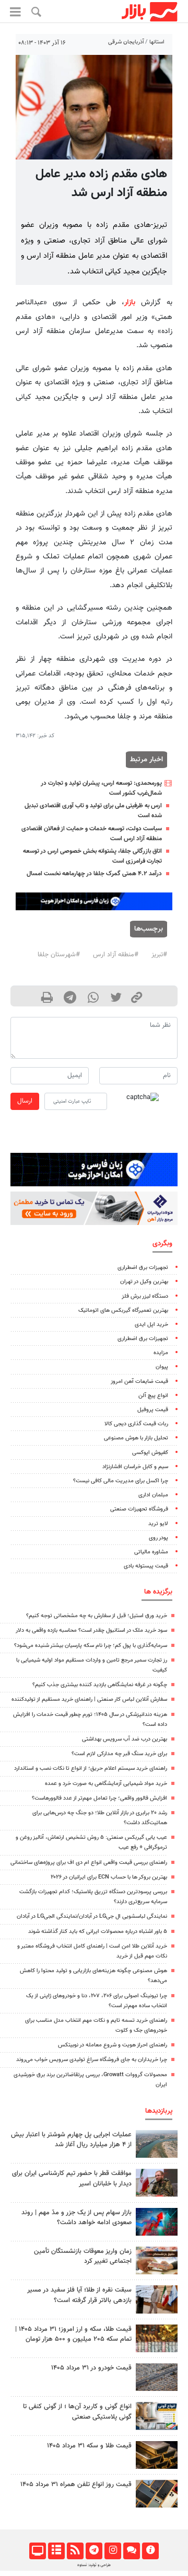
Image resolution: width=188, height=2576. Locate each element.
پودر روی (158, 1538)
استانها (157, 42)
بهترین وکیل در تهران (144, 1282)
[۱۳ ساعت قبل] (157, 2260)
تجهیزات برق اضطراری (143, 1268)
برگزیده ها (158, 1592)
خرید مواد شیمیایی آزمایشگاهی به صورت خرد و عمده (106, 1784)
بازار (130, 302)
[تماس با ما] (131, 2551)
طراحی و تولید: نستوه (94, 2565)
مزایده (161, 1353)
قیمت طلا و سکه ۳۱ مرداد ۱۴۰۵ (89, 2446)
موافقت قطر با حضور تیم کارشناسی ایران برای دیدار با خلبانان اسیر (72, 2178)
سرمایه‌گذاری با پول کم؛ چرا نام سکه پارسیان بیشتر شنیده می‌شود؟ (91, 1646)
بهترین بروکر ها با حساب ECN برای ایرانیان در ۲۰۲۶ (109, 1877)
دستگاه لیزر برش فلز (145, 1296)
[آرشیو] (56, 2551)
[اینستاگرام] (113, 2551)
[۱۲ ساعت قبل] (157, 2144)
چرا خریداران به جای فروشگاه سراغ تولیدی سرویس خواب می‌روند (92, 2060)
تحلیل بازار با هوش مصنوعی (136, 1438)
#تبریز (159, 955)
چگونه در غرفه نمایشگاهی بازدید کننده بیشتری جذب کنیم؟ (100, 1685)
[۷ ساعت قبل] (157, 2299)
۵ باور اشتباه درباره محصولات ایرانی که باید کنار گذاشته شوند (98, 1932)
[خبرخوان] (75, 2551)
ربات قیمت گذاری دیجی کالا (136, 1424)
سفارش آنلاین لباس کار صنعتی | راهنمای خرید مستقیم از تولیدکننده (89, 1699)
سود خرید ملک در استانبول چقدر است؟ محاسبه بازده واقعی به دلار (91, 1630)
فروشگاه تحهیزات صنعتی (139, 1509)
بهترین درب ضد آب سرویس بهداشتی (125, 1739)
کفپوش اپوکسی (150, 1453)
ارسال (25, 1101)
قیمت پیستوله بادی (146, 1566)
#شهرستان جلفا (59, 955)
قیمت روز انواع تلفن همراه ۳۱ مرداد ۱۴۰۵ (76, 2485)
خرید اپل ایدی (151, 1325)
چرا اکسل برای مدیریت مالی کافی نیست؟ (121, 1481)
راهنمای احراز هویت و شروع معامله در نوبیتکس (113, 2045)
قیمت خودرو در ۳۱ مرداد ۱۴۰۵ (91, 2368)
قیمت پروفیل (153, 1410)
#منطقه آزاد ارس (116, 955)
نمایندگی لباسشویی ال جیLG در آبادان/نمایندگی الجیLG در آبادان (92, 1916)
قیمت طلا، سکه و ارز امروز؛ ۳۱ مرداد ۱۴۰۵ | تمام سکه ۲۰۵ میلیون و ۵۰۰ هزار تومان (73, 2334)
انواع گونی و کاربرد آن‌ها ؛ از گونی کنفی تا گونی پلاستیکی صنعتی (77, 2412)
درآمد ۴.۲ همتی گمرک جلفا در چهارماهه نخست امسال (94, 874)
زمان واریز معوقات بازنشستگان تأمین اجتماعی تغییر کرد (83, 2256)
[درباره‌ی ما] (150, 2551)
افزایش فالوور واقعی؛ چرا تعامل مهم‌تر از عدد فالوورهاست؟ (99, 1798)
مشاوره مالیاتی (151, 1552)
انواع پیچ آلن (153, 1396)
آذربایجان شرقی (126, 42)
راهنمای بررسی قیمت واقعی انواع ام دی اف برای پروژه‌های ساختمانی (89, 1863)
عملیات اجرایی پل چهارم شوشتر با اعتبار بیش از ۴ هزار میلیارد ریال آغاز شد (71, 2140)
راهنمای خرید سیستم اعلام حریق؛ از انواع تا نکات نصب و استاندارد (91, 1768)
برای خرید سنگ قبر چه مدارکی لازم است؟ (119, 1754)
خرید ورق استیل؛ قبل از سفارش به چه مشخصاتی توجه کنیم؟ (97, 1616)
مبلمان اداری (153, 1495)
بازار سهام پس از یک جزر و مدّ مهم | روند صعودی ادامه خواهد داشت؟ (77, 2218)
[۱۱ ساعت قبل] (157, 2455)
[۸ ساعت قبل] (157, 2183)
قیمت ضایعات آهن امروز (139, 1382)
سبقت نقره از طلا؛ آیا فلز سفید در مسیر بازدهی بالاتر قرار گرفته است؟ (79, 2295)
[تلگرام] (94, 2551)
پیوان (162, 1367)
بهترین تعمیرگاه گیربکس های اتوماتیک (123, 1310)
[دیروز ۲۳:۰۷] (157, 2222)
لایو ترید (158, 1524)
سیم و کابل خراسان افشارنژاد (135, 1467)
